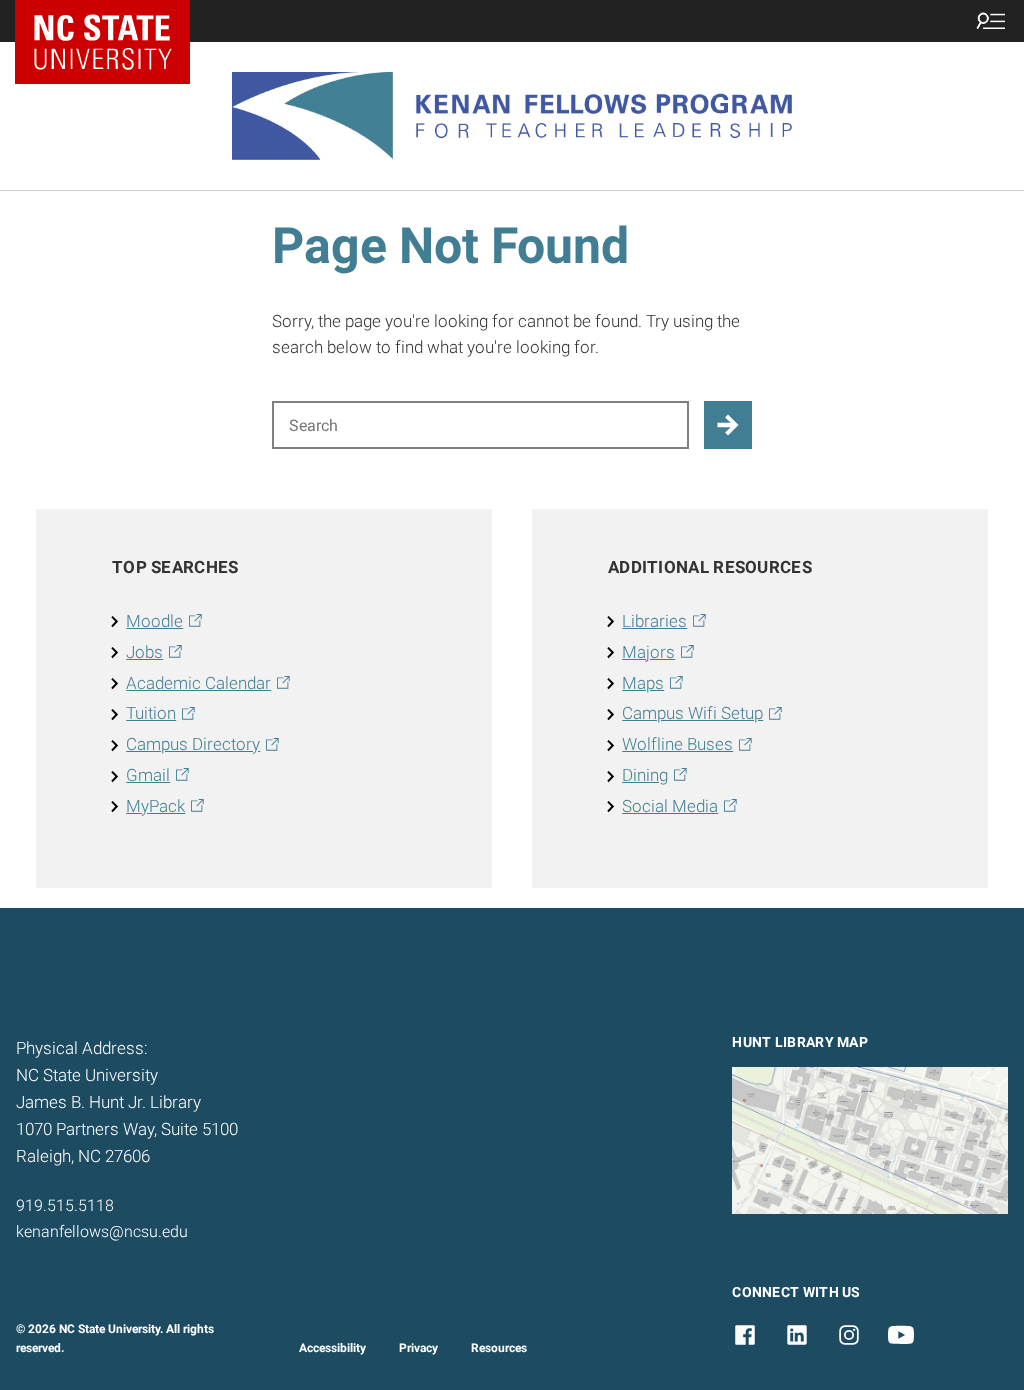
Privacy (418, 1348)
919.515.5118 (65, 1205)
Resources (499, 1348)
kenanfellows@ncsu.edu (102, 1231)
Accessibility (332, 1348)
